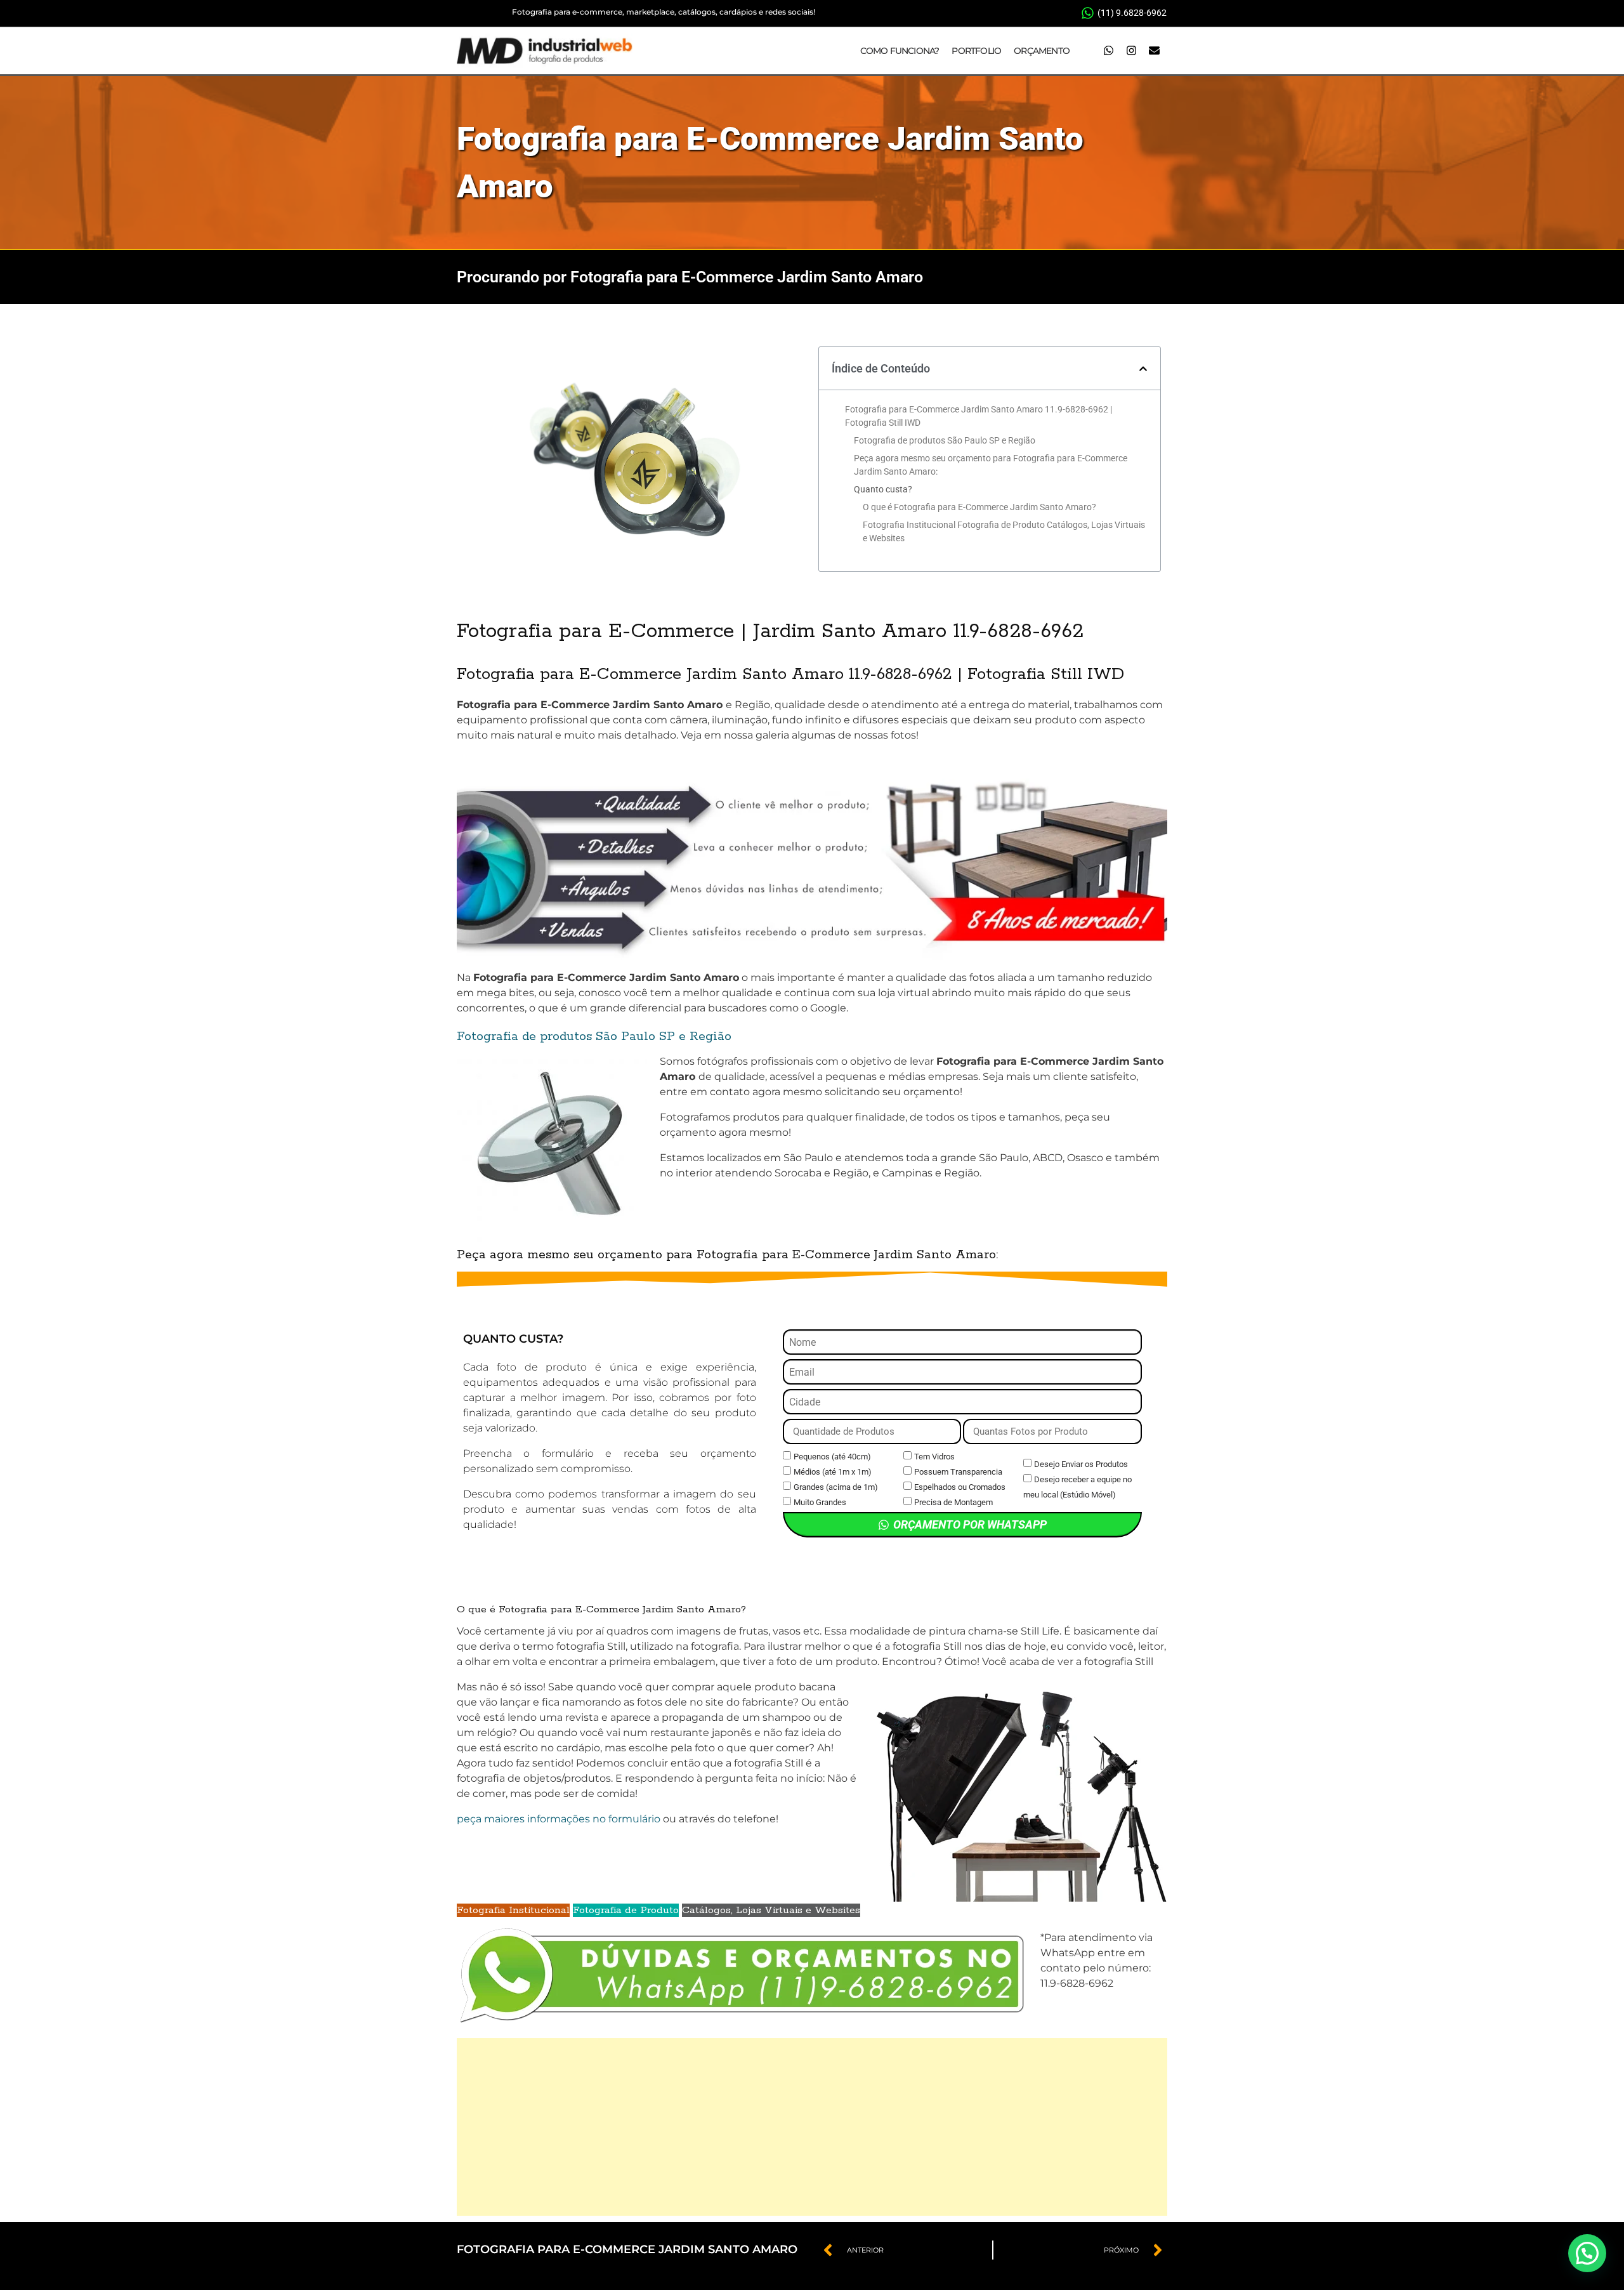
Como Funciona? (900, 51)
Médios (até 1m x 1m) (833, 1472)
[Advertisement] (812, 2127)
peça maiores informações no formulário (559, 1819)
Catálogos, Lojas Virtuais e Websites (771, 1910)
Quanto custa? (883, 489)
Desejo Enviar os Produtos (1081, 1464)
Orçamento (1042, 51)
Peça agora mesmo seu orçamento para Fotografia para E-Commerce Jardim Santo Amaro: (991, 465)
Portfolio (976, 51)
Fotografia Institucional (513, 1910)
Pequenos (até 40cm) (832, 1457)
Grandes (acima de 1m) (836, 1487)
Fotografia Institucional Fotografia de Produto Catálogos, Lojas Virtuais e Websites (1004, 531)
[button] (1143, 369)
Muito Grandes (820, 1502)
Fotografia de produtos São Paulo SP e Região (945, 440)
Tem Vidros (934, 1457)
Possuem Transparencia (958, 1472)
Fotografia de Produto (626, 1910)
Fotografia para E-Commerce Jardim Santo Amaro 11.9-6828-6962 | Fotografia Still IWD (979, 416)
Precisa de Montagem (953, 1502)
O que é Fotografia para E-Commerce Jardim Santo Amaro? (979, 507)
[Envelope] (1154, 51)
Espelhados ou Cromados (960, 1487)
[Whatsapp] (1108, 51)
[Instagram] (1131, 51)
